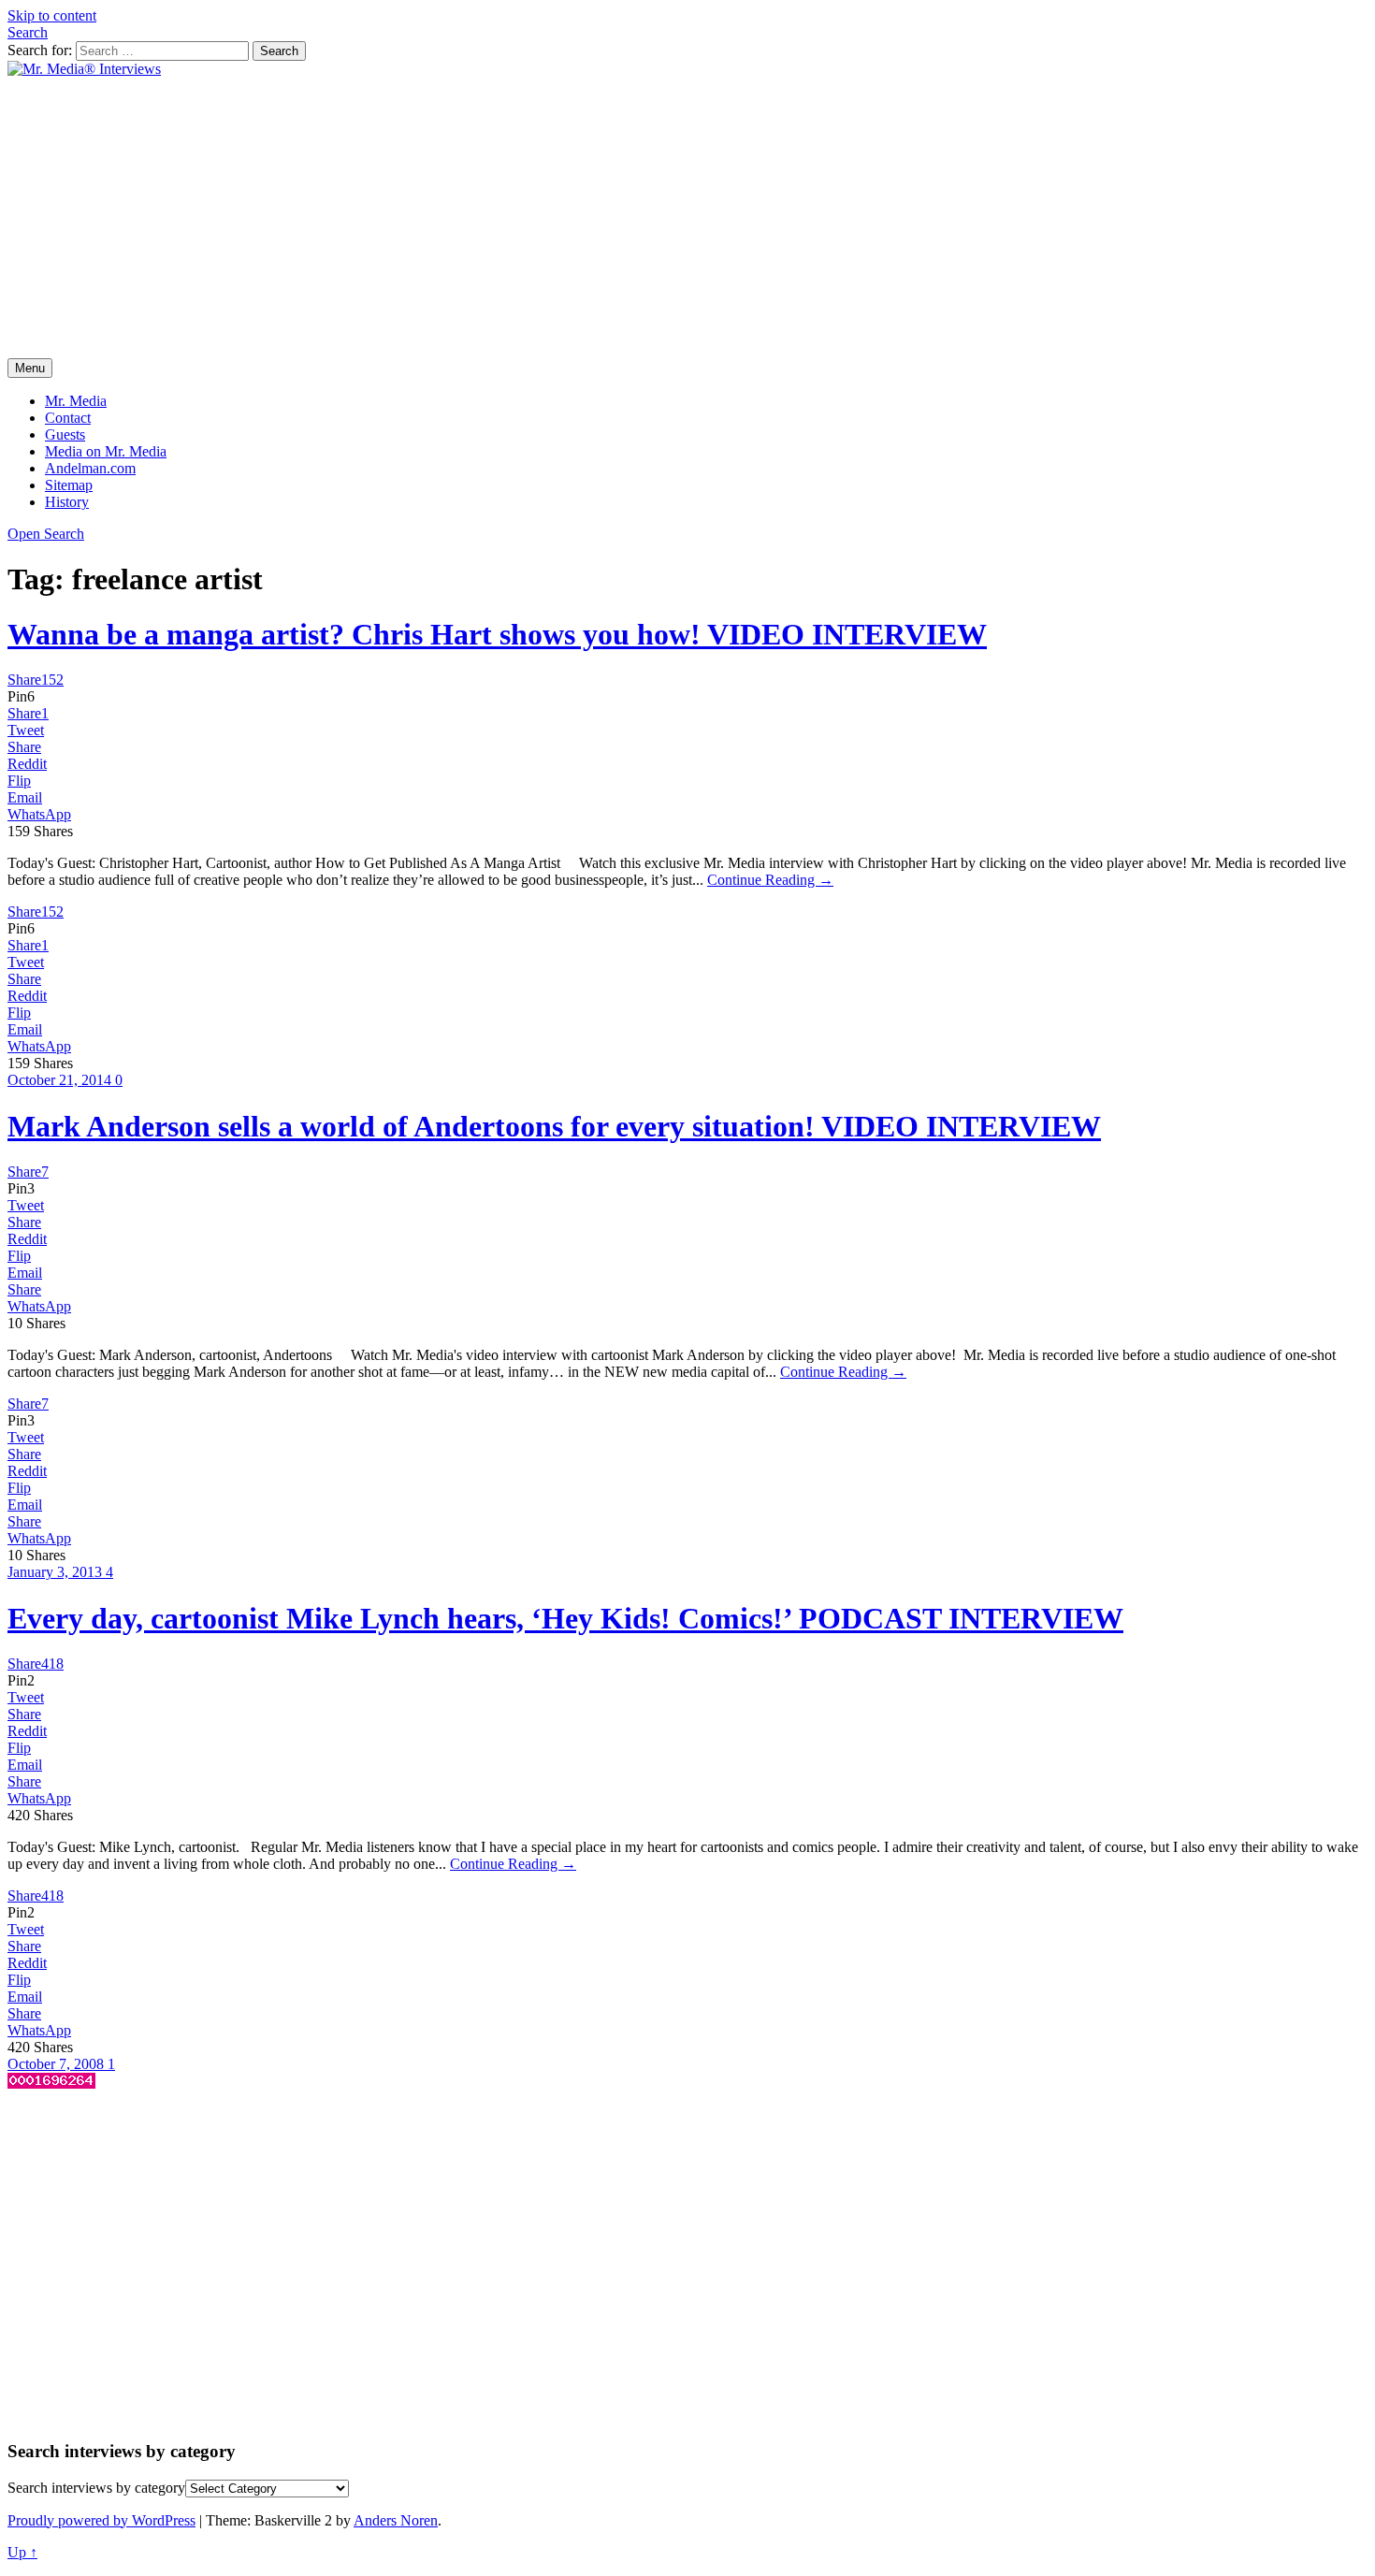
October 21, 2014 (61, 1080)
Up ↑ (22, 2552)
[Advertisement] (687, 218)
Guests (65, 434)
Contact (68, 418)
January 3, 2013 (57, 1572)
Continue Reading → (770, 880)
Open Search (46, 534)
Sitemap (69, 485)
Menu (30, 368)
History (67, 502)
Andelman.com (90, 468)
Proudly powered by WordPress (101, 2520)
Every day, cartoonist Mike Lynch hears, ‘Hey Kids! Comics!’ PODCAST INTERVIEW (565, 1618)
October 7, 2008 (58, 2064)
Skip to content (52, 15)
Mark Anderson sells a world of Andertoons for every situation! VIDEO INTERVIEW (554, 1126)
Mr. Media (76, 401)
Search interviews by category (96, 2488)
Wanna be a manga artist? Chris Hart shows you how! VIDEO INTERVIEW (497, 634)
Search (28, 32)
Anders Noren (396, 2520)
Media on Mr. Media (106, 451)
